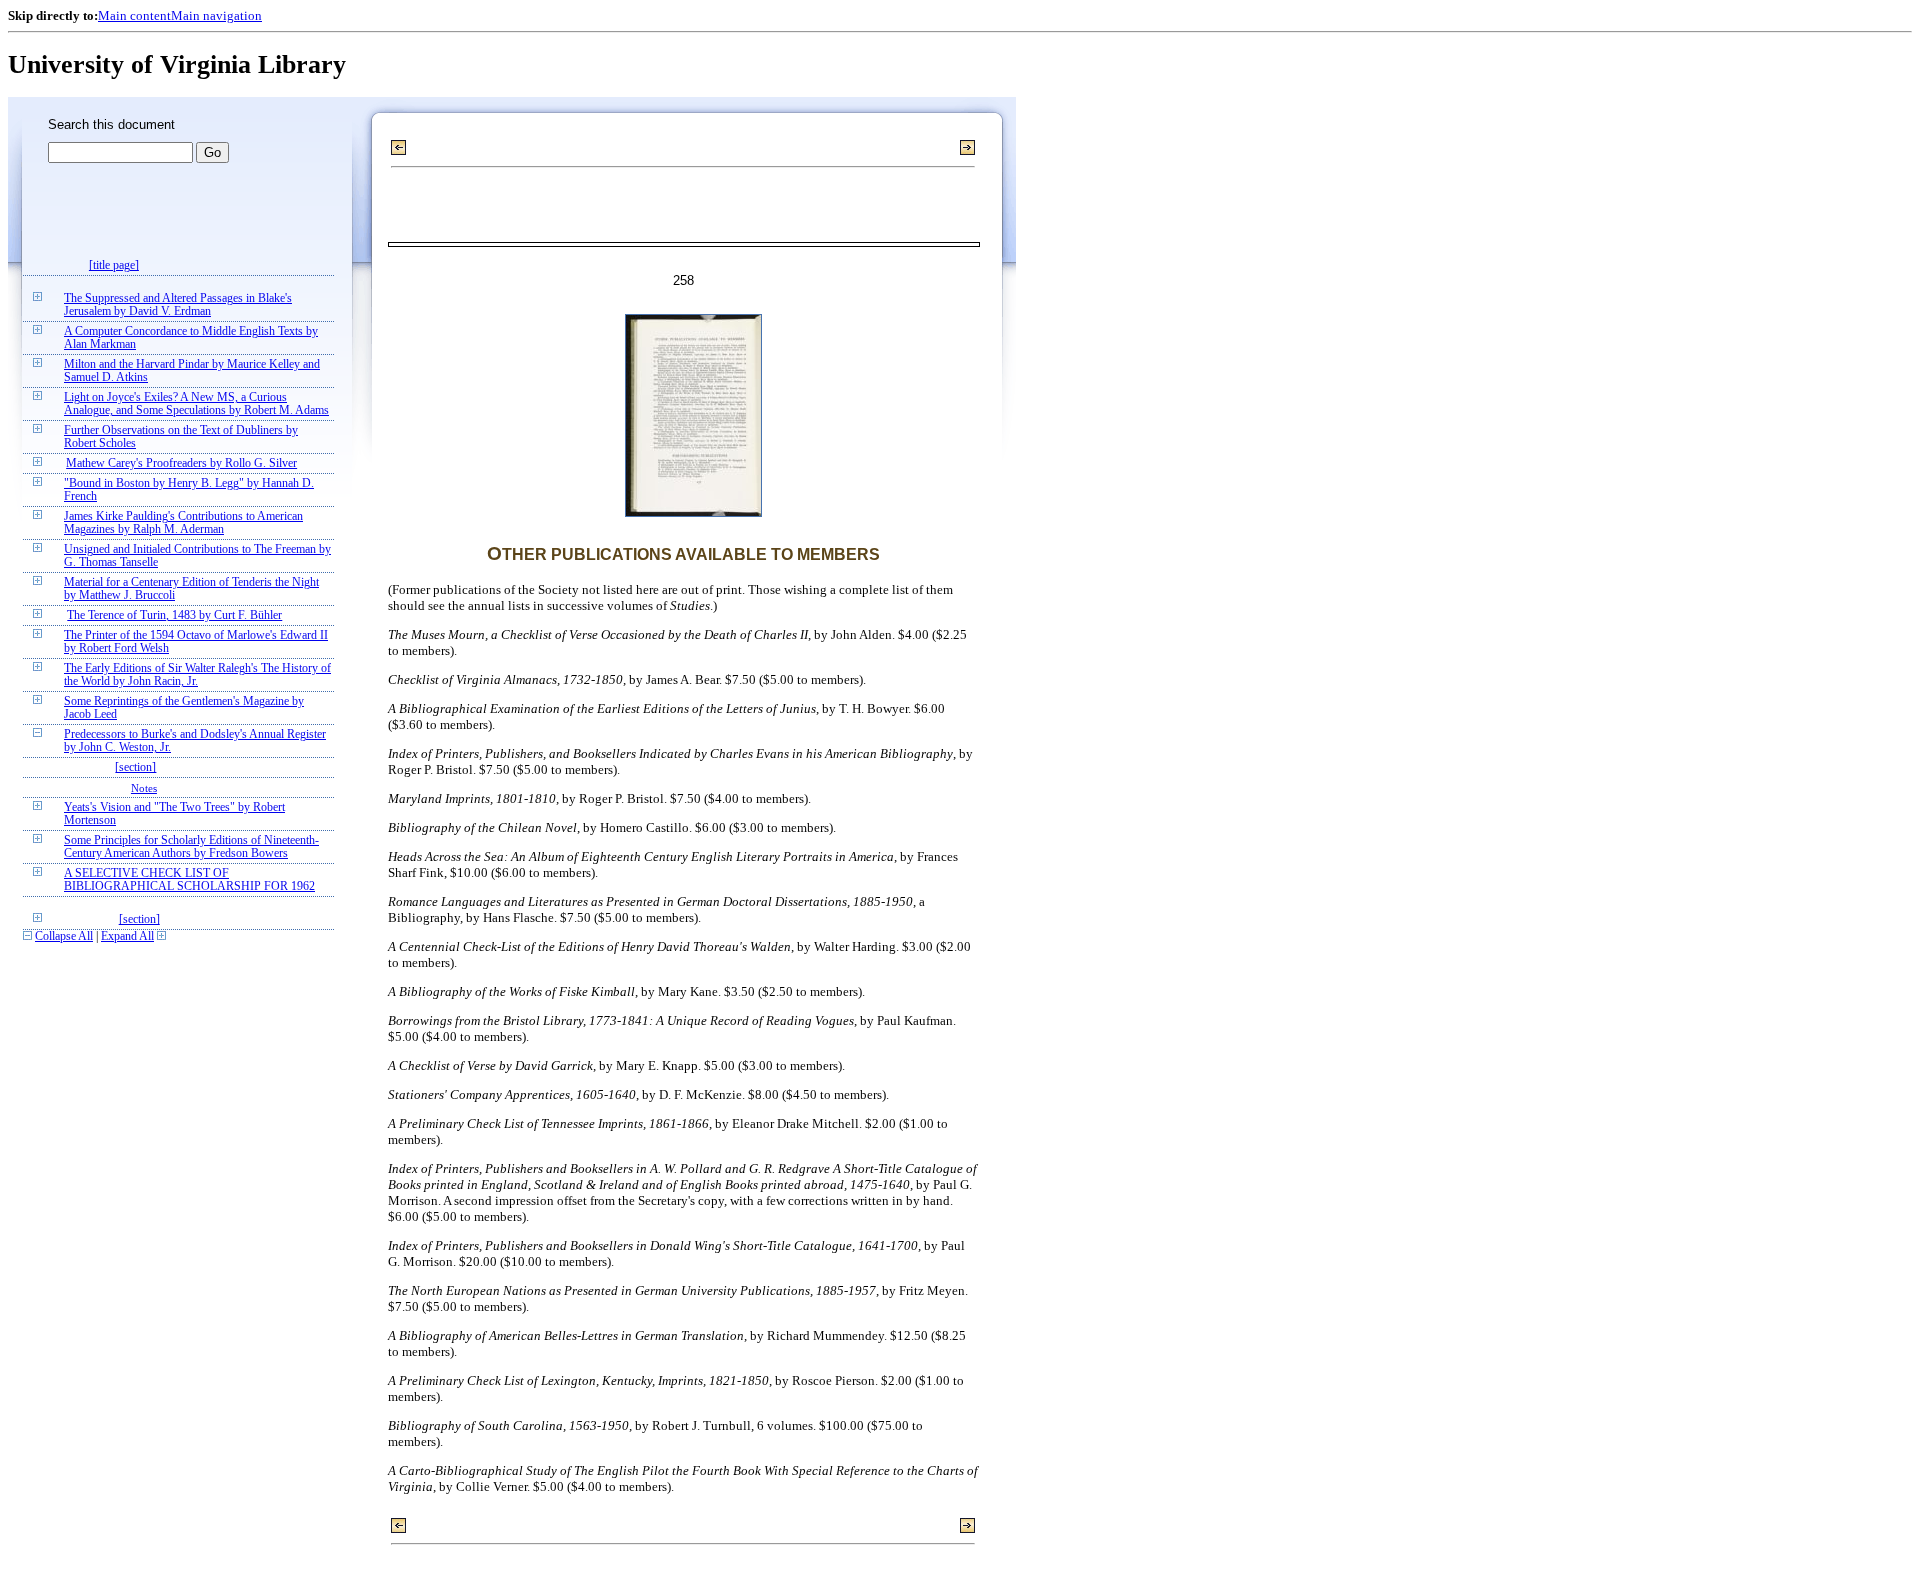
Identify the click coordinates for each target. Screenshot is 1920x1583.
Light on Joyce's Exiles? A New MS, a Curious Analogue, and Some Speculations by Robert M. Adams (196, 404)
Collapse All (64, 936)
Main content (134, 15)
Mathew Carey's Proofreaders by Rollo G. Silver (181, 463)
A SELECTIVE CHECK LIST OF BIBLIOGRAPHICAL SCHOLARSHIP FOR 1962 (189, 880)
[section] (135, 767)
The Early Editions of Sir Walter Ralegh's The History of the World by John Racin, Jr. (197, 675)
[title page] (114, 265)
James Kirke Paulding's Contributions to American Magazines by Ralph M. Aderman (183, 523)
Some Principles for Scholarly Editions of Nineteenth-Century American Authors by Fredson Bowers (191, 847)
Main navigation (216, 15)
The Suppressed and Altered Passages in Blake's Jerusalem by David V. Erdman (178, 305)
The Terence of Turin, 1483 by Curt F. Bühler (174, 615)
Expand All (127, 936)
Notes (144, 788)
